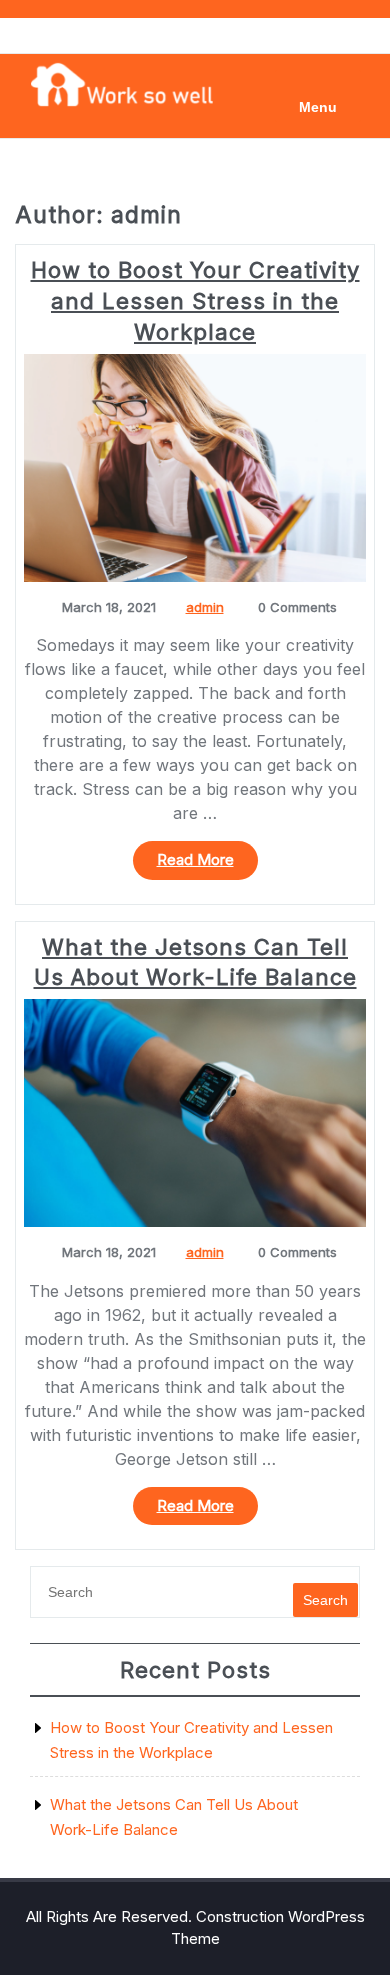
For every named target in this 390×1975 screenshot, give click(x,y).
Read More (207, 864)
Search (325, 1600)
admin (205, 607)
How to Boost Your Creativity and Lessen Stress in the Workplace (195, 301)
